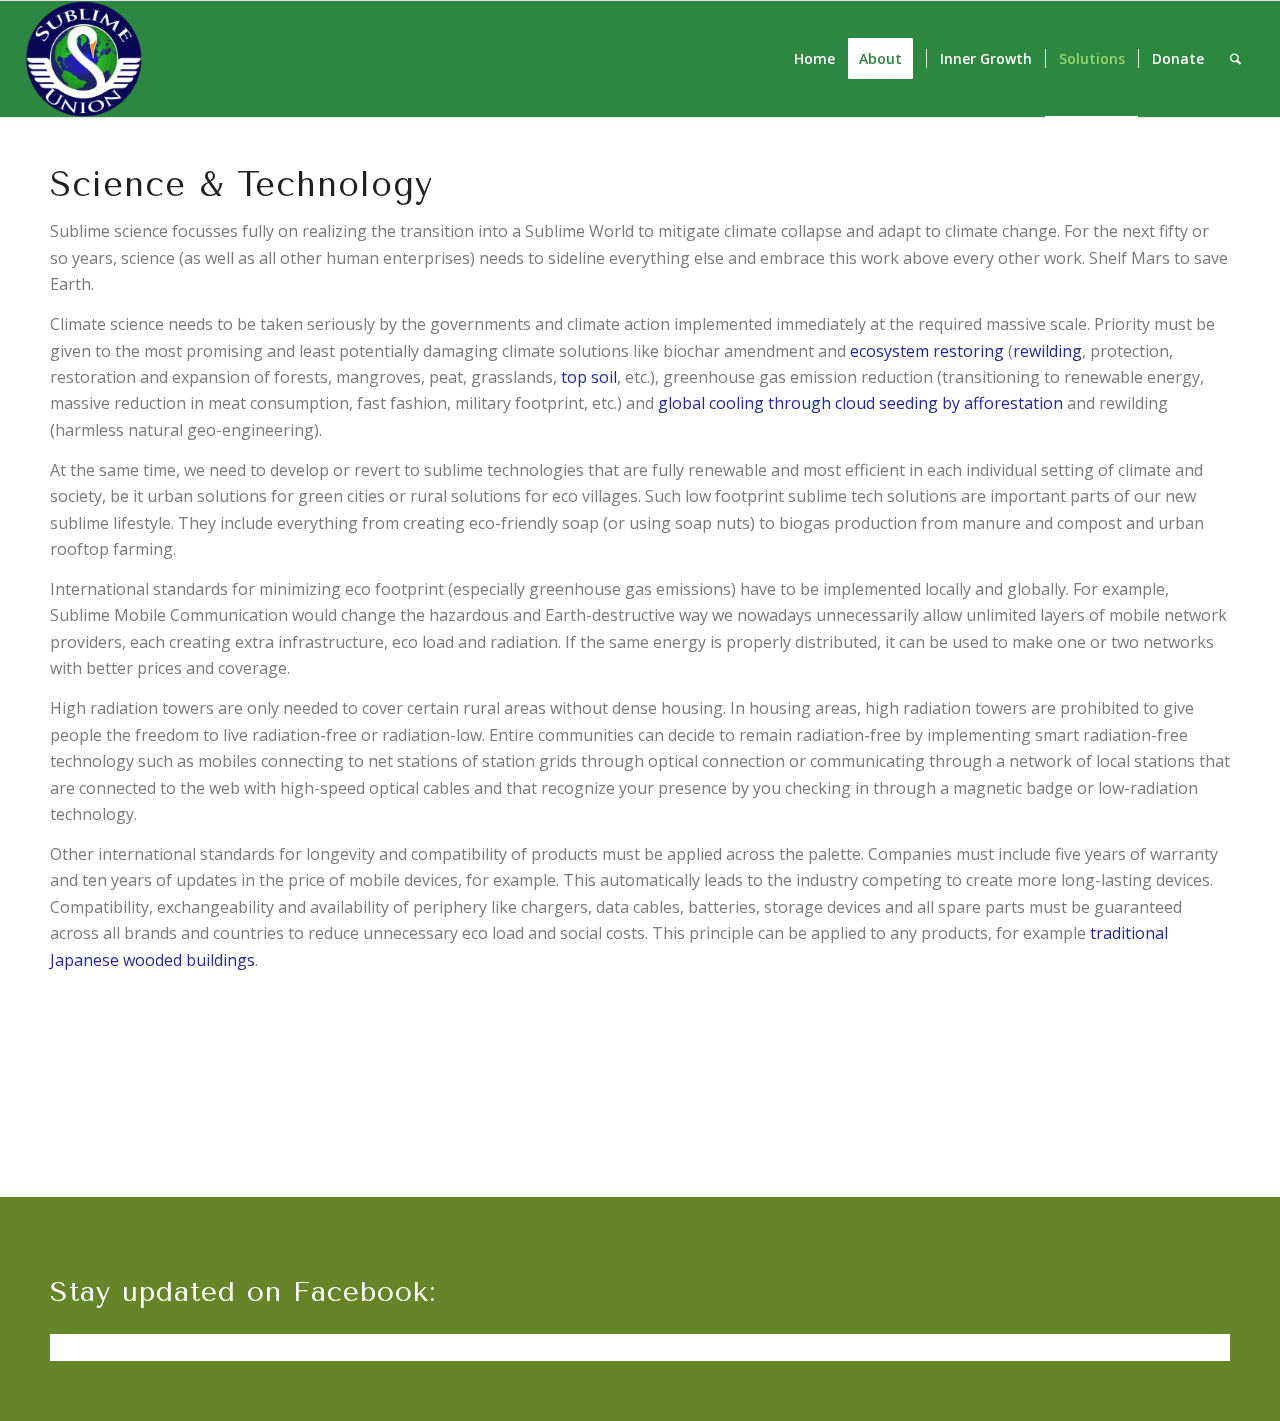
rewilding (1047, 351)
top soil (589, 377)
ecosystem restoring (927, 351)
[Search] (1235, 59)
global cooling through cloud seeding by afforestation (860, 403)
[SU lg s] (84, 59)
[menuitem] (814, 59)
